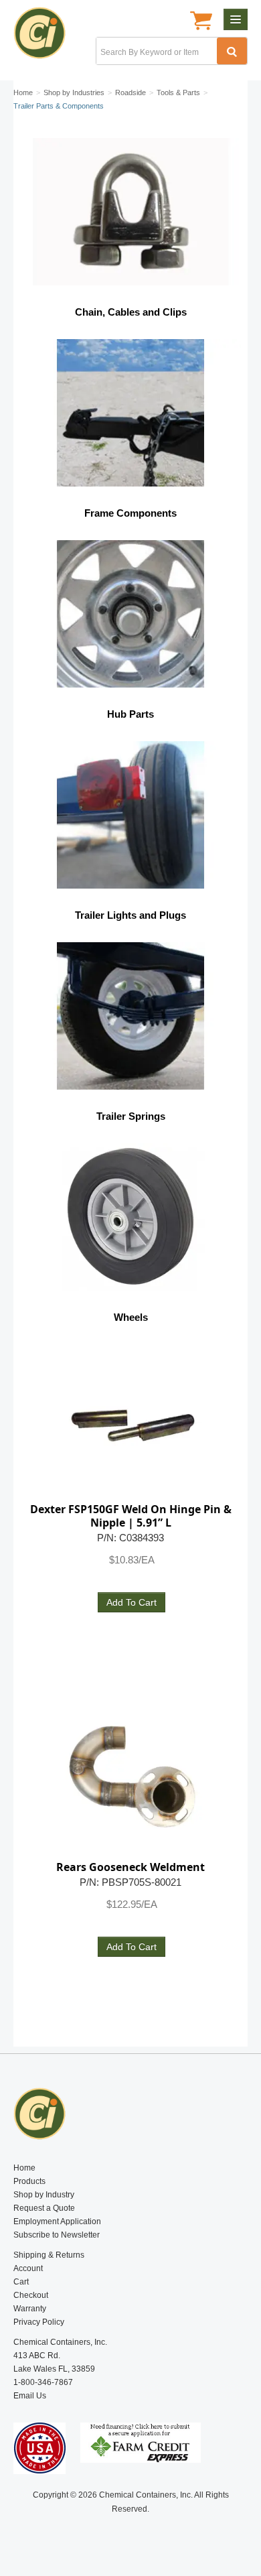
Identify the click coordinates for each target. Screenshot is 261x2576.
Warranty (30, 2309)
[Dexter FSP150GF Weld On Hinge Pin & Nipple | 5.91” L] (130, 1420)
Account (28, 2268)
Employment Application (57, 2221)
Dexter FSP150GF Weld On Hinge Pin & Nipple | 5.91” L (131, 1516)
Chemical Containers (45, 37)
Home (24, 2168)
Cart (21, 2282)
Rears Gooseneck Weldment (130, 1867)
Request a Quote (44, 2208)
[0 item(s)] (201, 22)
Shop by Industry (44, 2195)
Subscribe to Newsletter (57, 2235)
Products (29, 2181)
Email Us (30, 2396)
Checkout (31, 2295)
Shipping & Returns (49, 2255)
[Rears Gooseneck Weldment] (130, 1778)
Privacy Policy (39, 2322)
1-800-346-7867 (43, 2382)
